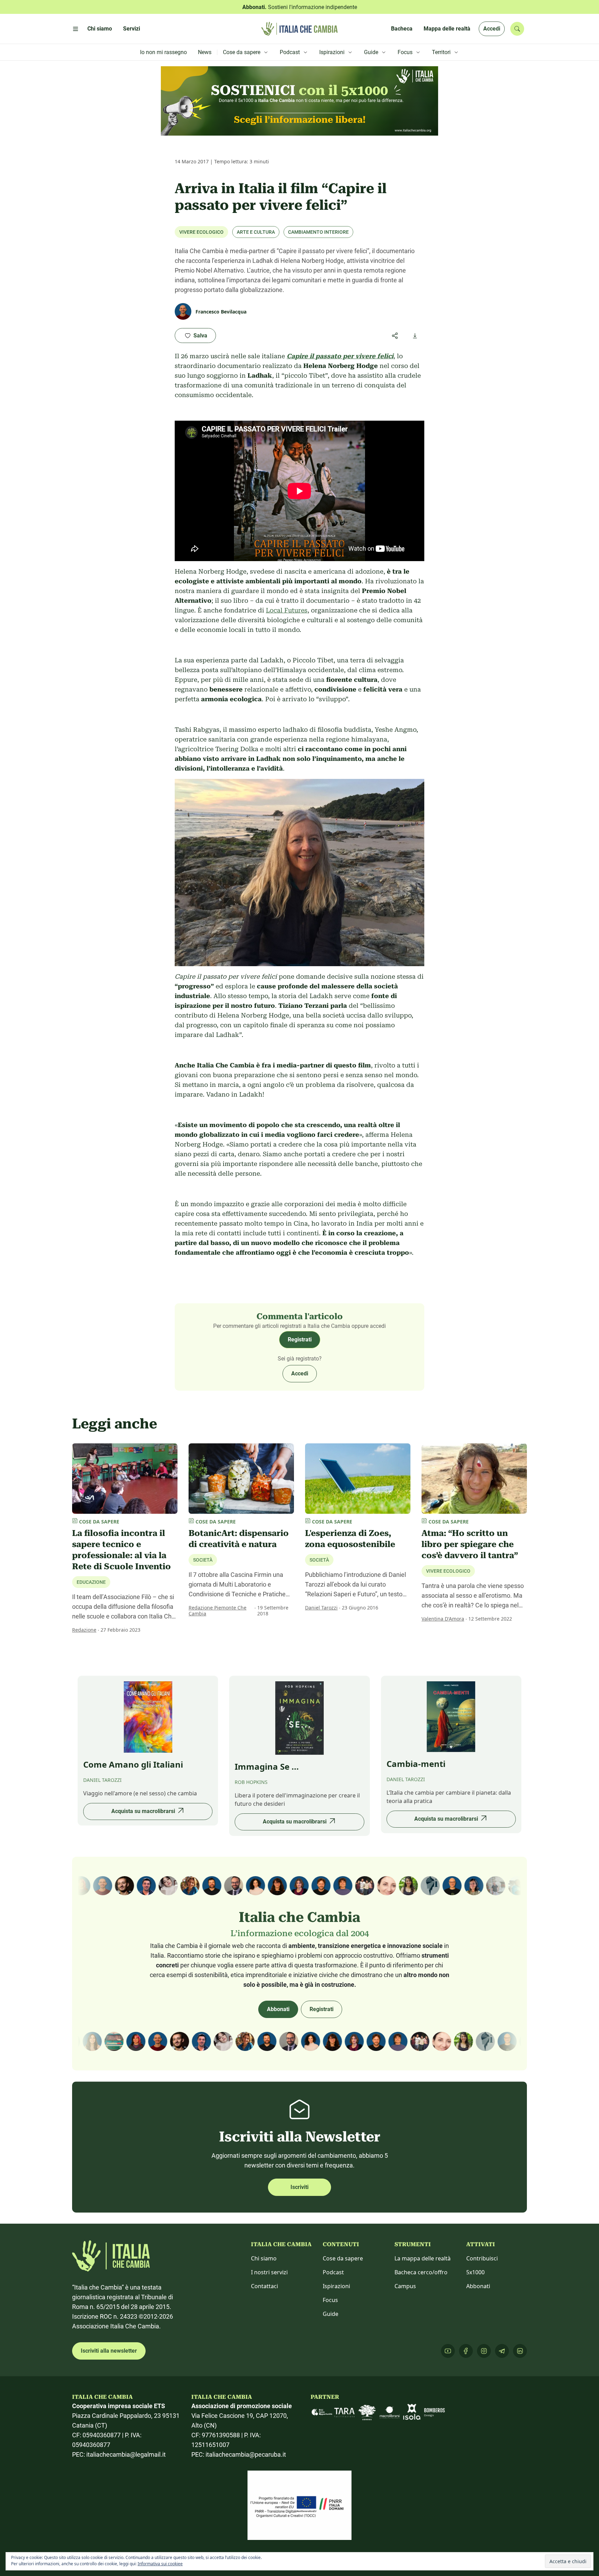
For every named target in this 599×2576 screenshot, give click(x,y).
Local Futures (287, 610)
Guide (331, 2314)
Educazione (91, 1582)
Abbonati (278, 2009)
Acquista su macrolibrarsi (143, 1811)
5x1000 (475, 2272)
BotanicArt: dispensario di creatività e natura (239, 1539)
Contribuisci (482, 2258)
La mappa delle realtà (423, 2258)
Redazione (84, 1630)
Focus (330, 2300)
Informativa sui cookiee (160, 2564)
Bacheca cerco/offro (421, 2272)
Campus (405, 2286)
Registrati (300, 1339)
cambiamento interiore (318, 232)
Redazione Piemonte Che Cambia (218, 1611)
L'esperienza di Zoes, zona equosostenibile (350, 1539)
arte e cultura (256, 232)
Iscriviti (299, 2187)
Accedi (492, 29)
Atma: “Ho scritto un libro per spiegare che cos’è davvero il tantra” (470, 1544)
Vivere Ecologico (201, 232)
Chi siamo (264, 2258)
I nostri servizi (269, 2272)
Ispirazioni (336, 2286)
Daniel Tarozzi (321, 1608)
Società (203, 1560)
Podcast (333, 2272)
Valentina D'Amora (443, 1619)
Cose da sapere (343, 2258)
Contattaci (264, 2286)
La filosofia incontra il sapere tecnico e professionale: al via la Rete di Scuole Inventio (121, 1550)
